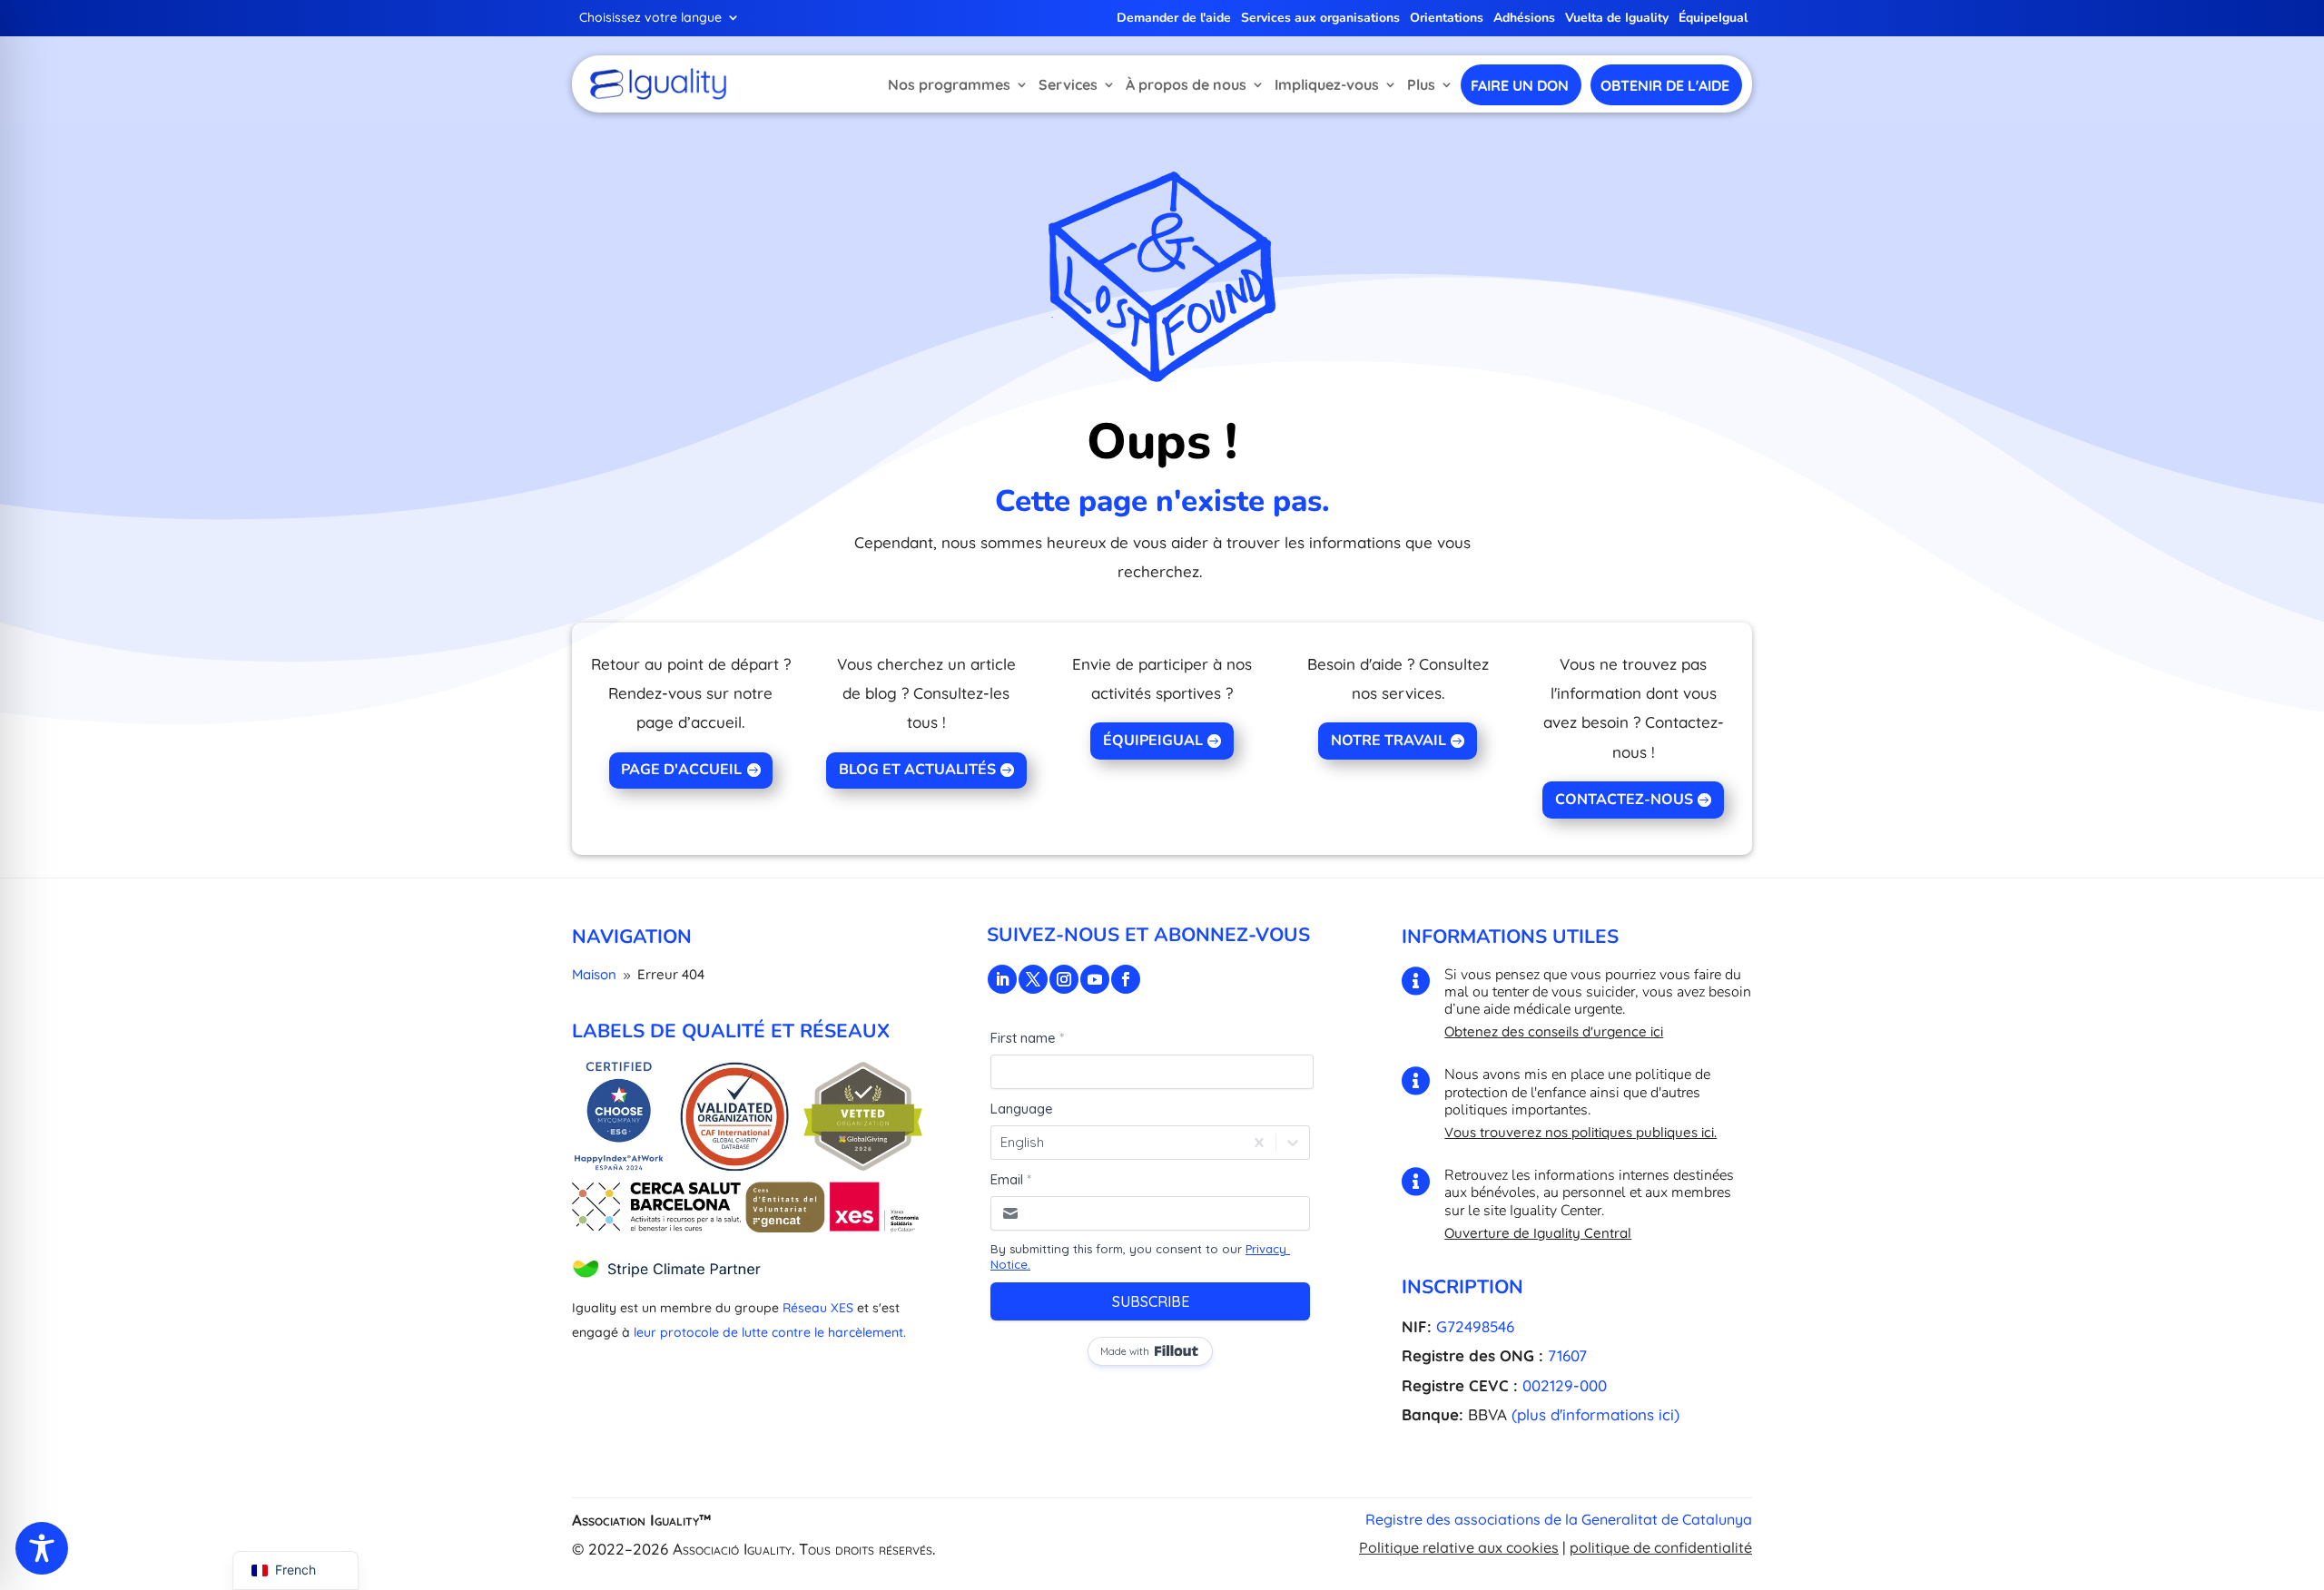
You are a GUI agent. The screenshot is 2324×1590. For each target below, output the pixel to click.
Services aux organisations (1320, 19)
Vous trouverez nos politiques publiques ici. (1581, 1132)
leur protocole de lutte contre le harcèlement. (770, 1332)
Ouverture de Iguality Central (1538, 1233)
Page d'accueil (681, 770)
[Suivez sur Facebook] (1126, 979)
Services (1068, 84)
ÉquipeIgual (1713, 19)
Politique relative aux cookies (1459, 1547)
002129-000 (1565, 1385)
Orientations (1447, 19)
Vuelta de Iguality (1617, 19)
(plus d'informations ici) (1595, 1414)
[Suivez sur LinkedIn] (1002, 979)
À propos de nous (1186, 84)
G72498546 (1475, 1326)
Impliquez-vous (1327, 84)
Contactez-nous (1624, 800)
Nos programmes (949, 84)
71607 (1567, 1355)
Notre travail (1388, 741)
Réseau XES (818, 1308)
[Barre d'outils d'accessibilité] (42, 1548)
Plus (1421, 84)
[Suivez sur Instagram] (1064, 979)
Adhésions (1524, 19)
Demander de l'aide (1174, 19)
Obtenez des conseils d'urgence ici (1554, 1031)
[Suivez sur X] (1033, 979)
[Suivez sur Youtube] (1095, 979)
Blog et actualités (917, 770)
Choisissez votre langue (650, 18)
